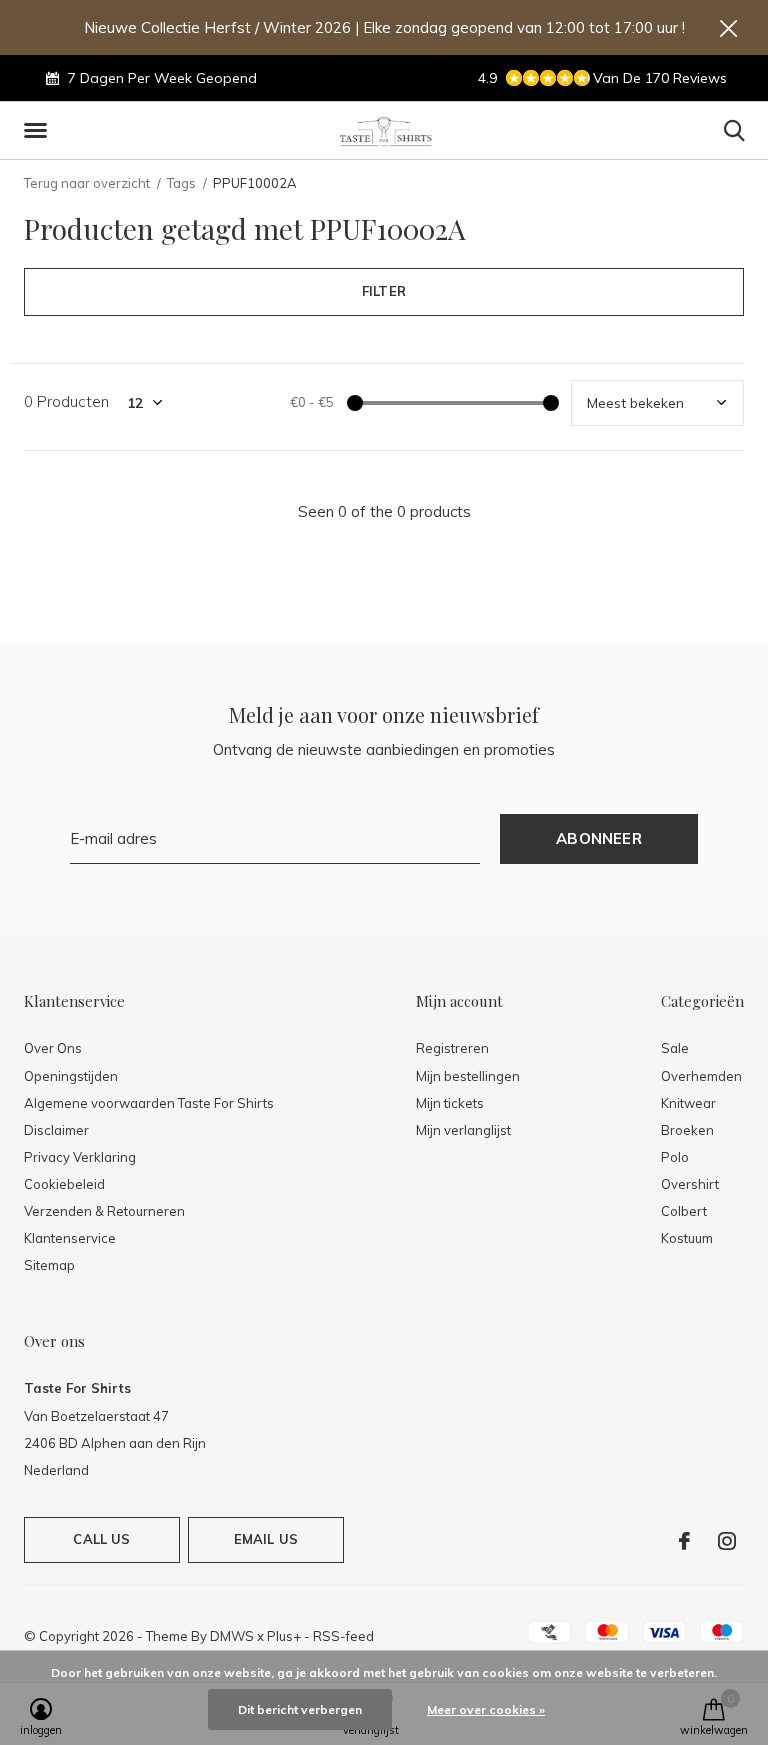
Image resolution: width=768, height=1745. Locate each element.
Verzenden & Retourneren (104, 1211)
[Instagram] (727, 1541)
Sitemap (49, 1265)
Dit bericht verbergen (300, 1709)
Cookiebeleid (64, 1184)
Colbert (684, 1211)
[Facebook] (684, 1541)
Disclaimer (56, 1130)
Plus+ (284, 1636)
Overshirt (690, 1184)
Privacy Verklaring (80, 1157)
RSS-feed (343, 1636)
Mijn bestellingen (468, 1076)
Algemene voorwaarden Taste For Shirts (149, 1103)
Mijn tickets (450, 1103)
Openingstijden (71, 1076)
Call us (101, 1539)
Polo (675, 1157)
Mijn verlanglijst (463, 1130)
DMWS (232, 1636)
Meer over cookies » (486, 1709)
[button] (39, 131)
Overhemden (701, 1076)
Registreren (452, 1048)
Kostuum (687, 1238)
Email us (266, 1539)
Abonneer (599, 838)
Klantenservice (70, 1238)
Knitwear (688, 1103)
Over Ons (53, 1048)
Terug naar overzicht (87, 183)
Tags (181, 183)
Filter (384, 291)
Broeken (687, 1130)
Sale (675, 1048)
